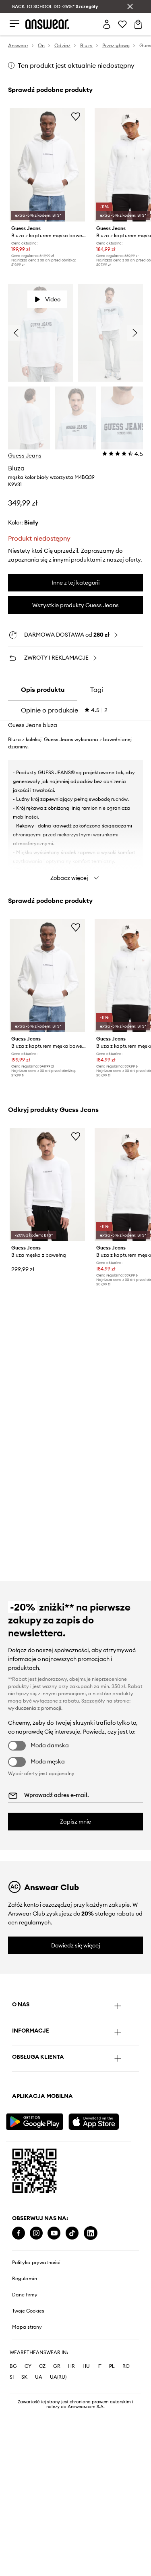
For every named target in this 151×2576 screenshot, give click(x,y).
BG (13, 2366)
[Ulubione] (122, 24)
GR (57, 2366)
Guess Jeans (25, 455)
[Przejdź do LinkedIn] (91, 2233)
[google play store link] (36, 2121)
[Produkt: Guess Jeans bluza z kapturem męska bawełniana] (47, 165)
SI (12, 2377)
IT (99, 2366)
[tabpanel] (75, 803)
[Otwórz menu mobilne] (14, 24)
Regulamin (25, 2279)
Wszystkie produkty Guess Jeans (75, 605)
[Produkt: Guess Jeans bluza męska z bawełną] (47, 1185)
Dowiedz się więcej (76, 1945)
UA (39, 2377)
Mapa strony (27, 2327)
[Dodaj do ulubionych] (76, 116)
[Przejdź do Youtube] (54, 2233)
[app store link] (99, 2121)
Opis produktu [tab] (43, 689)
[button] (41, 333)
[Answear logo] (48, 24)
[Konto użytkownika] (107, 24)
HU (86, 2366)
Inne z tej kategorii (75, 583)
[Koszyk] (138, 24)
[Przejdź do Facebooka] (19, 2233)
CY (28, 2366)
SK (24, 2377)
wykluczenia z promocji (35, 1708)
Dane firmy (25, 2295)
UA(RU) (58, 2377)
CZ (42, 2366)
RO (126, 2366)
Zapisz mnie (75, 1822)
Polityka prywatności (36, 2263)
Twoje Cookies (28, 2311)
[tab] (64, 710)
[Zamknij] (130, 6)
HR (71, 2366)
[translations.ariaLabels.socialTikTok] (72, 2233)
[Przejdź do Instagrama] (36, 2233)
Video (53, 299)
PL (112, 2366)
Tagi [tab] (97, 689)
